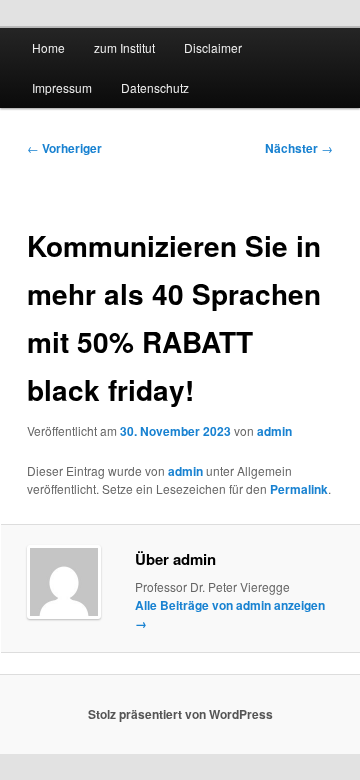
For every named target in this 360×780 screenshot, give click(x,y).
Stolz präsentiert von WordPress (180, 714)
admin (274, 431)
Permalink (299, 489)
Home (48, 47)
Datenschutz (155, 87)
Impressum (62, 87)
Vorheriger (64, 148)
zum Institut (124, 47)
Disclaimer (213, 47)
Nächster (299, 148)
